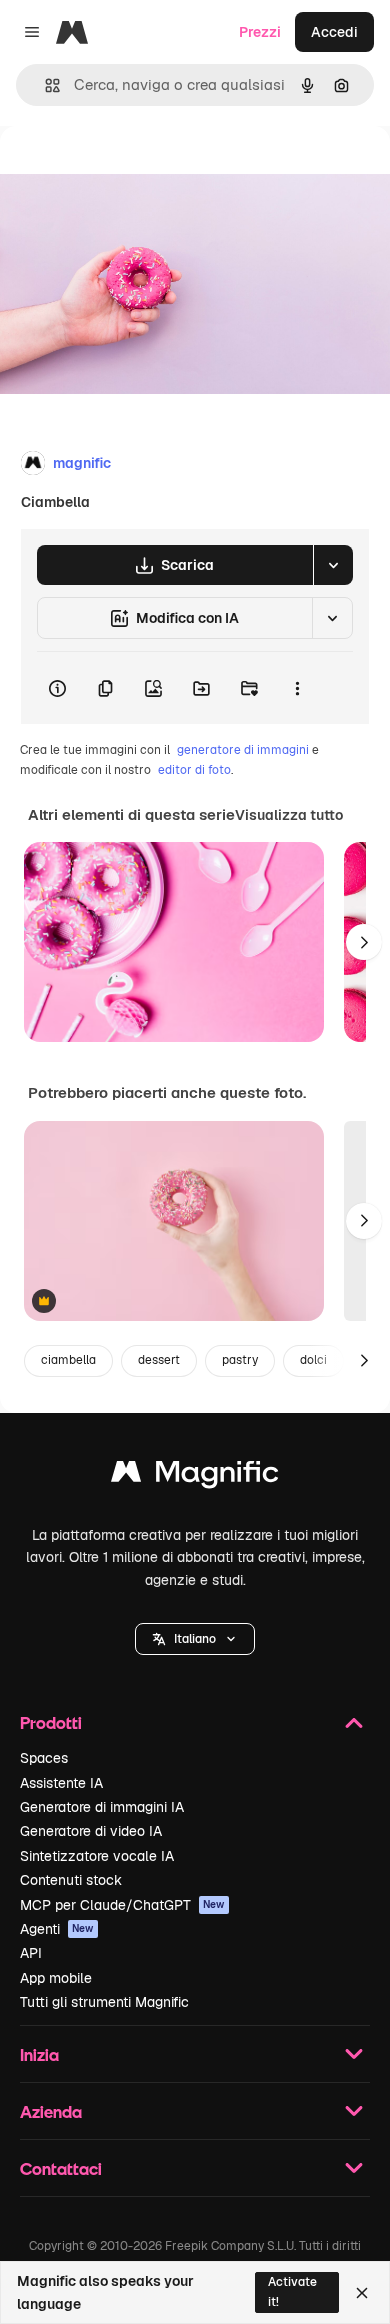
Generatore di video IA (91, 1831)
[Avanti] (364, 942)
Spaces (44, 1758)
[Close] (362, 2293)
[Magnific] (195, 1476)
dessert (159, 1360)
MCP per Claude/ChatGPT (122, 1905)
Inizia (39, 2054)
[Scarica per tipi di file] (333, 565)
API (31, 1953)
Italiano (195, 1639)
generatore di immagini (243, 750)
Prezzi (260, 32)
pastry (240, 1360)
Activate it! (292, 2291)
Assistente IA (61, 1783)
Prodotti (51, 1722)
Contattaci (61, 2168)
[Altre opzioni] (297, 688)
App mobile (56, 1978)
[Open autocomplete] (44, 85)
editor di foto (194, 770)
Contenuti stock (71, 1880)
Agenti (57, 1929)
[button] (195, 1639)
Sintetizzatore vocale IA (97, 1856)
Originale (132, 171)
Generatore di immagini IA (102, 1807)
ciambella (68, 1360)
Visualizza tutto (289, 815)
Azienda (51, 2111)
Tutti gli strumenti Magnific (104, 2002)
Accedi (334, 32)
